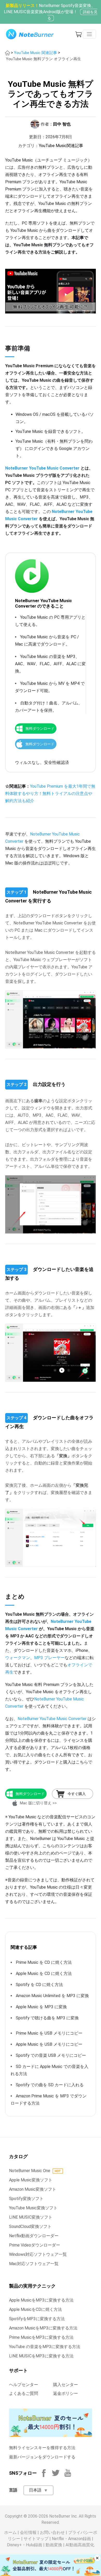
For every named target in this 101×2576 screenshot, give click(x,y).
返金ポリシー (66, 2393)
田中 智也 (62, 124)
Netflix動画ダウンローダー (34, 2236)
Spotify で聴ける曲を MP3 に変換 (47, 2018)
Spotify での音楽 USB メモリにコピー (51, 2055)
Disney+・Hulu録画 (25, 2545)
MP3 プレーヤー (49, 1658)
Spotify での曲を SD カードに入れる (50, 2085)
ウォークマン (18, 1658)
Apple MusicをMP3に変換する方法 (41, 2300)
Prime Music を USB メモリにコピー (49, 2033)
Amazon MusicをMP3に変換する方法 (43, 2328)
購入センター (66, 2385)
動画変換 (54, 2545)
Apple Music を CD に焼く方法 (44, 1973)
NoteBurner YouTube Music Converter (42, 468)
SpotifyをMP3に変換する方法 (37, 2319)
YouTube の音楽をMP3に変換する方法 (45, 2347)
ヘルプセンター (24, 2385)
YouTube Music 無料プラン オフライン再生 (44, 59)
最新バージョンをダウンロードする (42, 2457)
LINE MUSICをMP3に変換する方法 (41, 2356)
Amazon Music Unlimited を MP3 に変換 (52, 1996)
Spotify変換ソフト (26, 2199)
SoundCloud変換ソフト (30, 2226)
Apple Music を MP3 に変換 (41, 2007)
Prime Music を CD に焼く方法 (44, 1962)
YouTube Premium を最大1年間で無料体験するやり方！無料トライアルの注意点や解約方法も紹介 (50, 794)
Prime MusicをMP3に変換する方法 (41, 2337)
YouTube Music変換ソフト (33, 2208)
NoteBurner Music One (30, 2171)
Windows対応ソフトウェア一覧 (38, 2254)
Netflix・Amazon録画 (71, 2539)
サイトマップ (36, 2539)
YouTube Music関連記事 (61, 146)
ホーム (10, 2532)
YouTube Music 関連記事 (35, 53)
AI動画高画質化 (80, 2545)
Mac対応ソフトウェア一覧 (34, 2264)
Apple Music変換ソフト (31, 2180)
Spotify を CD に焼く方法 (39, 1985)
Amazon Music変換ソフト (33, 2189)
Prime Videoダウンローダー (35, 2245)
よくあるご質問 (24, 2393)
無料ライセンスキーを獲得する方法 (42, 2448)
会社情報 (28, 2532)
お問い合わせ (52, 2532)
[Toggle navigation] (89, 34)
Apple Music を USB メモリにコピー (49, 2044)
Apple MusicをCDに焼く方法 (35, 2309)
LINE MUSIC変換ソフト (31, 2217)
